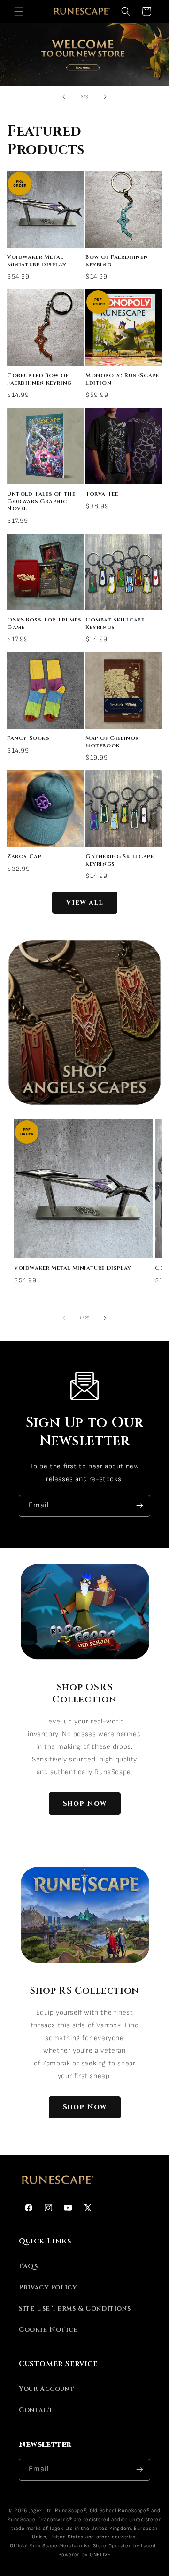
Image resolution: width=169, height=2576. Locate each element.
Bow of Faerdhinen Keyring (117, 261)
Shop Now (85, 1804)
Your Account (46, 2389)
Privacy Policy (48, 2287)
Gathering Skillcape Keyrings (119, 860)
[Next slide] (105, 97)
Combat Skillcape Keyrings (115, 624)
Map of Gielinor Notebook (112, 742)
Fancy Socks (28, 738)
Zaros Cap (24, 857)
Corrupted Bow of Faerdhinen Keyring (39, 379)
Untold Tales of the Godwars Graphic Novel (41, 501)
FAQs (28, 2266)
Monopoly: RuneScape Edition (122, 379)
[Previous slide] (64, 97)
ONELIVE (100, 2555)
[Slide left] (64, 1318)
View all (85, 903)
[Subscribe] (139, 1506)
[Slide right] (105, 1318)
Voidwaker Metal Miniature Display (37, 261)
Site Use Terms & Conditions (75, 2308)
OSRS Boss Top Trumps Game (44, 624)
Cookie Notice (48, 2330)
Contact (36, 2410)
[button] (19, 11)
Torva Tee (102, 494)
